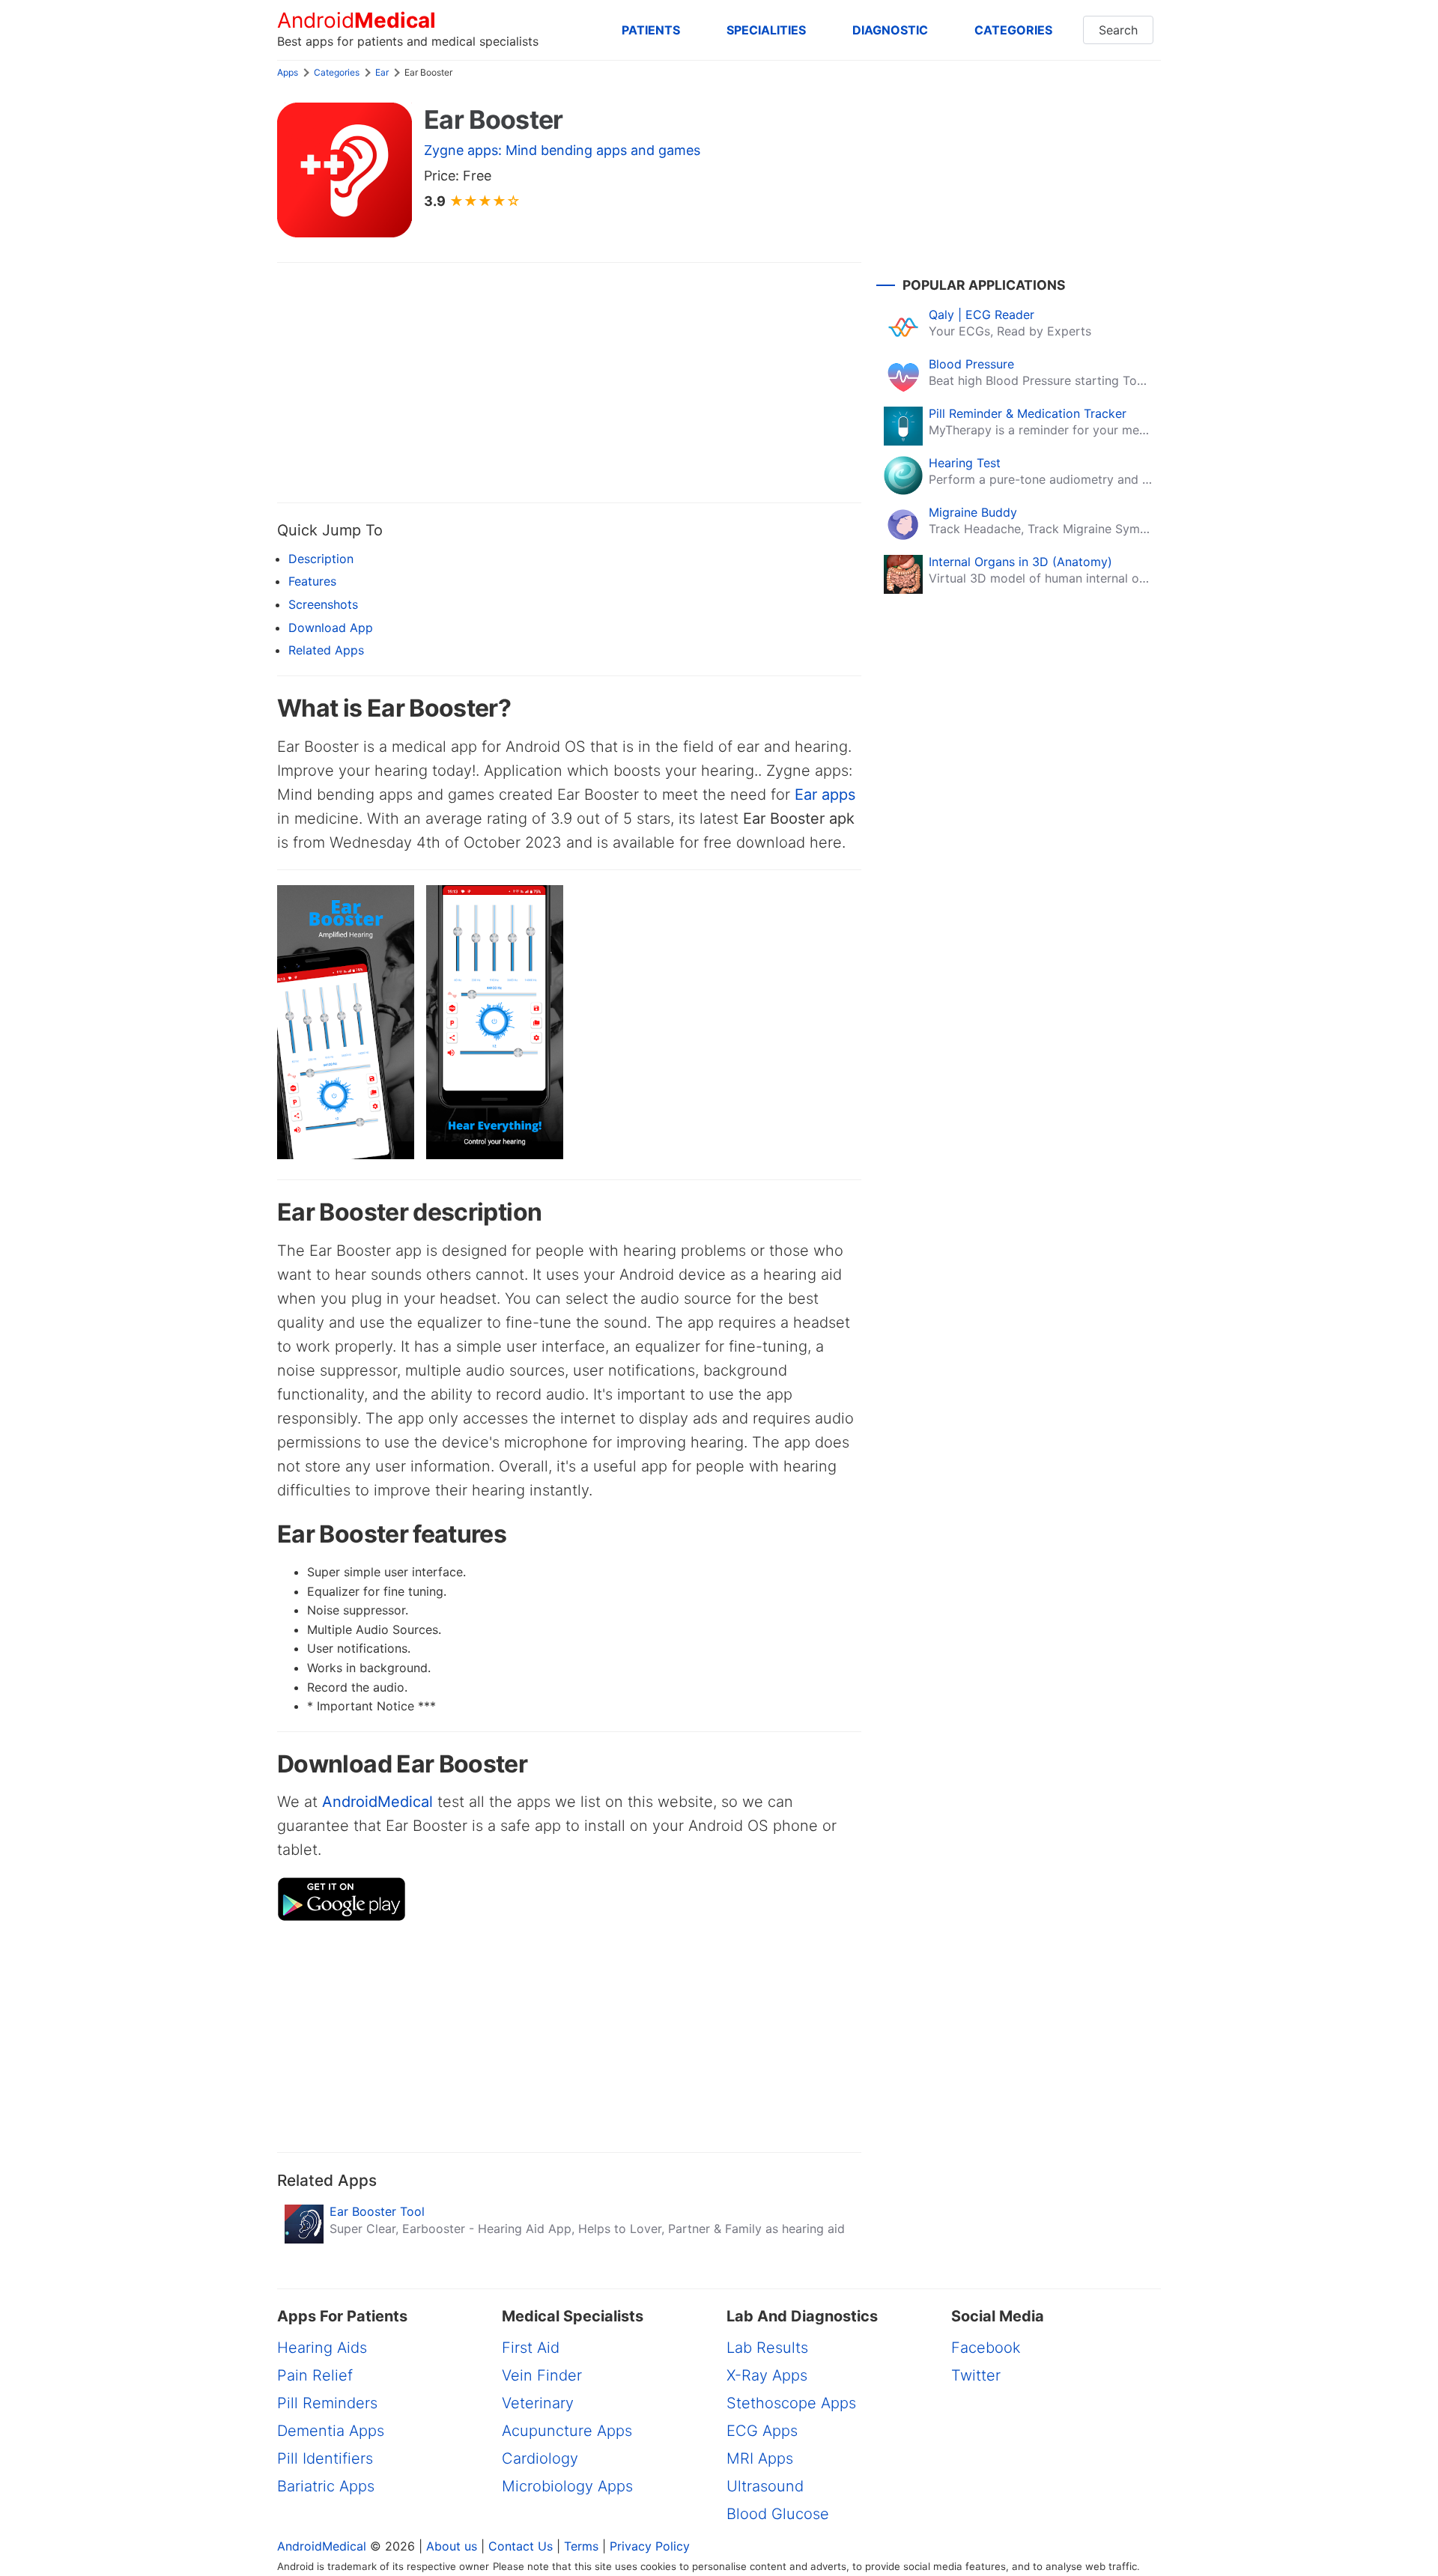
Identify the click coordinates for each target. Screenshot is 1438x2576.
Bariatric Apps (326, 2486)
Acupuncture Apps (567, 2431)
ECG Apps (762, 2431)
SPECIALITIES (766, 30)
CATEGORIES (1013, 30)
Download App (331, 628)
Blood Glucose (778, 2514)
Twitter (976, 2375)
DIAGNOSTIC (890, 30)
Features (312, 581)
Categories (337, 72)
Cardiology (540, 2458)
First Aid (531, 2348)
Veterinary (538, 2403)
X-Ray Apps (767, 2375)
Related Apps (326, 650)
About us (452, 2546)
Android (357, 21)
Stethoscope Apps (791, 2403)
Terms (581, 2546)
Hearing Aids (322, 2348)
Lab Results (767, 2348)
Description (321, 559)
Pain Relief (315, 2375)
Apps (288, 72)
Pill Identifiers (325, 2458)
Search (1118, 30)
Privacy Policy (650, 2546)
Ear (382, 72)
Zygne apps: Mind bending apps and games (562, 150)
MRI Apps (760, 2458)
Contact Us (521, 2546)
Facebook (986, 2348)
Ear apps (825, 795)
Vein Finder (542, 2375)
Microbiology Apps (567, 2486)
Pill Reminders (327, 2403)
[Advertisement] (569, 383)
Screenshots (323, 604)
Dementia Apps (331, 2431)
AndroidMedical (377, 1802)
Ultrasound (765, 2486)
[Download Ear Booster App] (342, 1917)
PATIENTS (651, 30)
